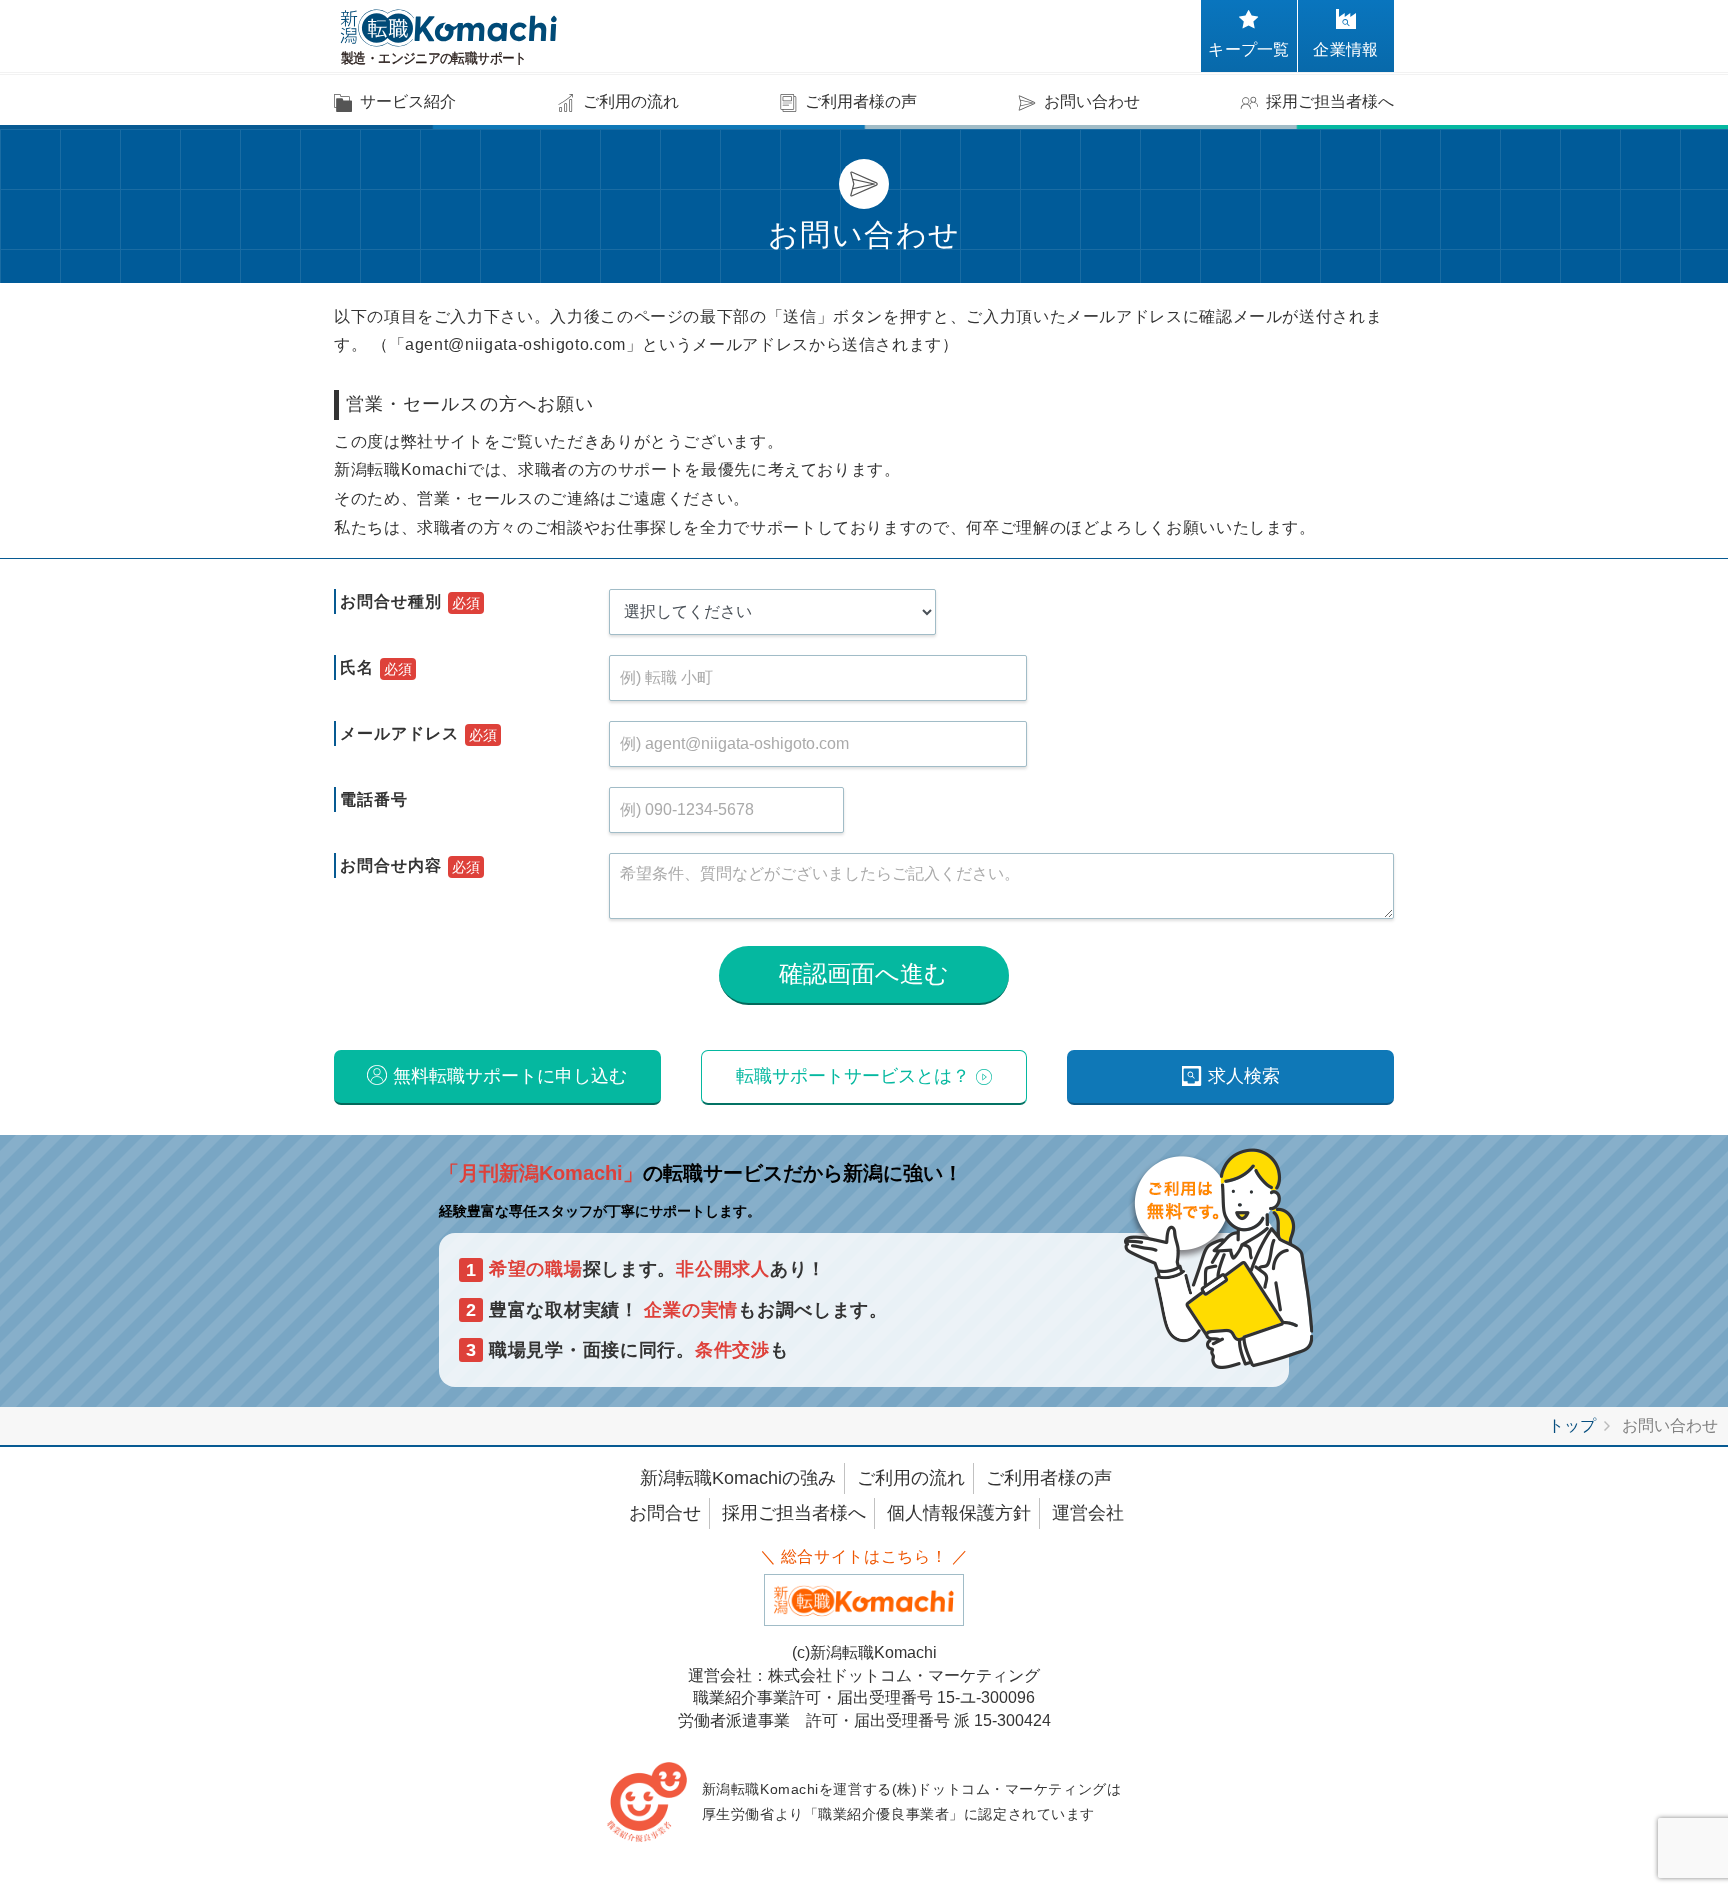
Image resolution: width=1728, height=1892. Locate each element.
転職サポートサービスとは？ (853, 1076)
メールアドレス (399, 733)
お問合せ (665, 1513)
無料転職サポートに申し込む (510, 1076)
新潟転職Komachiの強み (738, 1478)
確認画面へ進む (864, 973)
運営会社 (1088, 1513)
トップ (1572, 1425)
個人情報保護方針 (959, 1513)
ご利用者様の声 (1049, 1478)
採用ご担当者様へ (794, 1513)
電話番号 (374, 799)
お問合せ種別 (391, 601)
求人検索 (1244, 1076)
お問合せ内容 (391, 865)
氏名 (357, 667)
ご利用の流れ (911, 1478)
